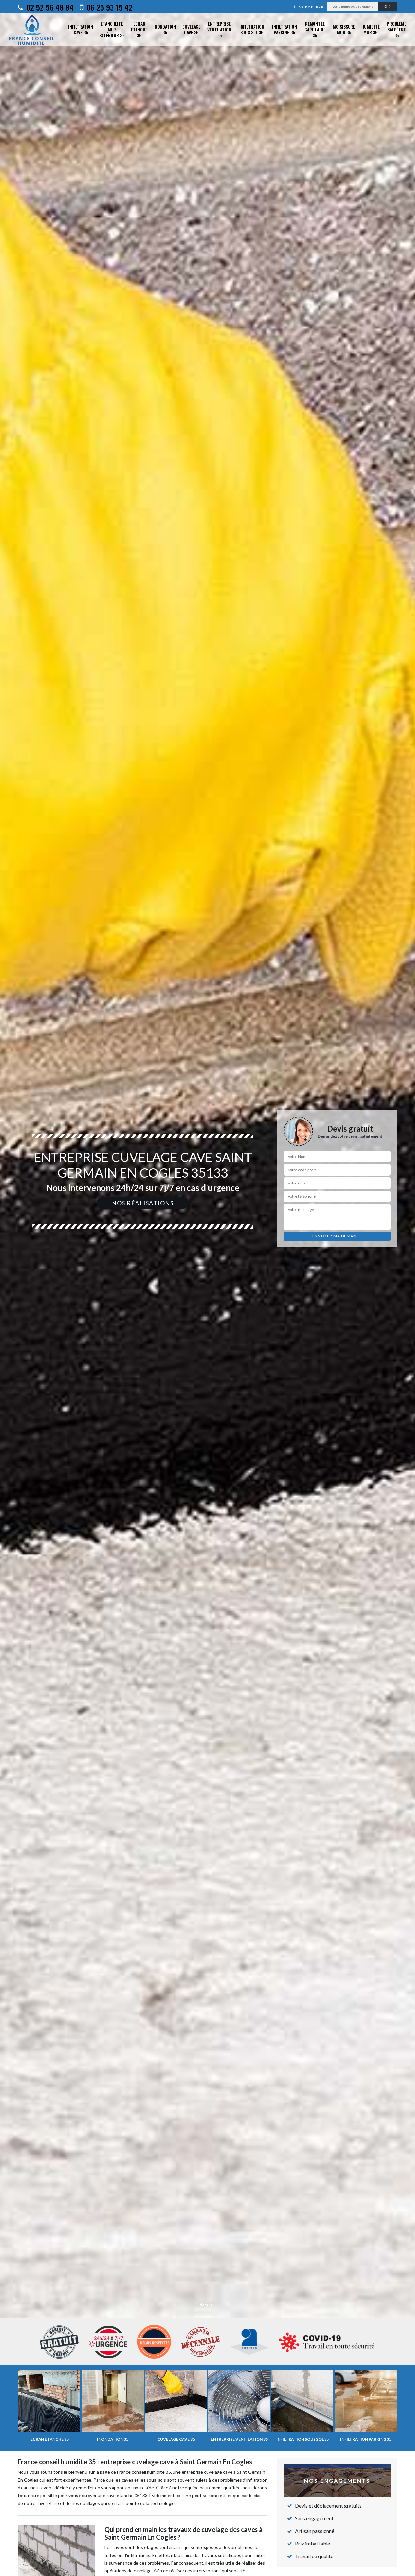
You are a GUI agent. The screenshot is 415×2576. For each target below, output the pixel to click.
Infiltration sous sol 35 (252, 29)
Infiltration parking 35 (285, 29)
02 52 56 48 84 (49, 7)
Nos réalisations (143, 1203)
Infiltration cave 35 (81, 29)
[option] (207, 1288)
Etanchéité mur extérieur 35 (112, 30)
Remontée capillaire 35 (315, 30)
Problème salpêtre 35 (397, 30)
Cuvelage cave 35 (191, 29)
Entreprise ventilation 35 (219, 30)
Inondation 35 (165, 29)
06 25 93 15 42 (109, 7)
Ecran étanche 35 (139, 30)
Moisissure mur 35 (344, 29)
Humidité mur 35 (371, 29)
